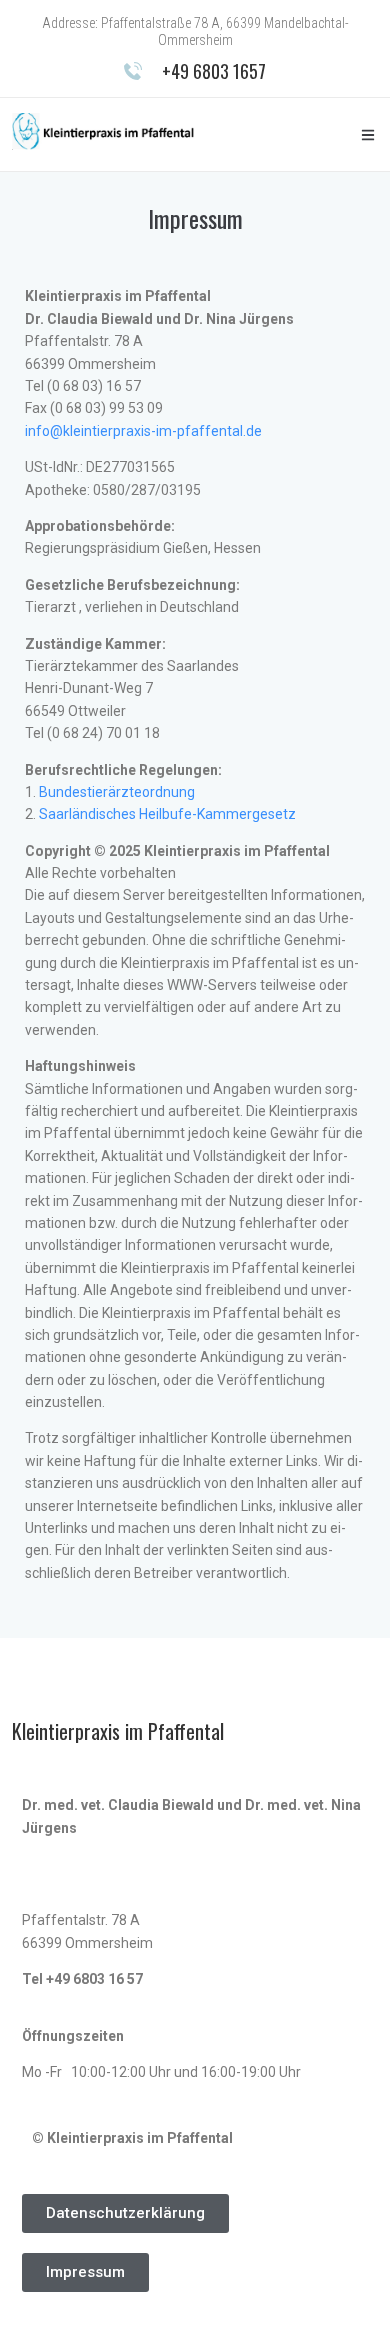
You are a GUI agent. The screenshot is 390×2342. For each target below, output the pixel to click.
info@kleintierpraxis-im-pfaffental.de (143, 431)
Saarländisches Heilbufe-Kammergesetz (167, 814)
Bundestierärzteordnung (117, 792)
